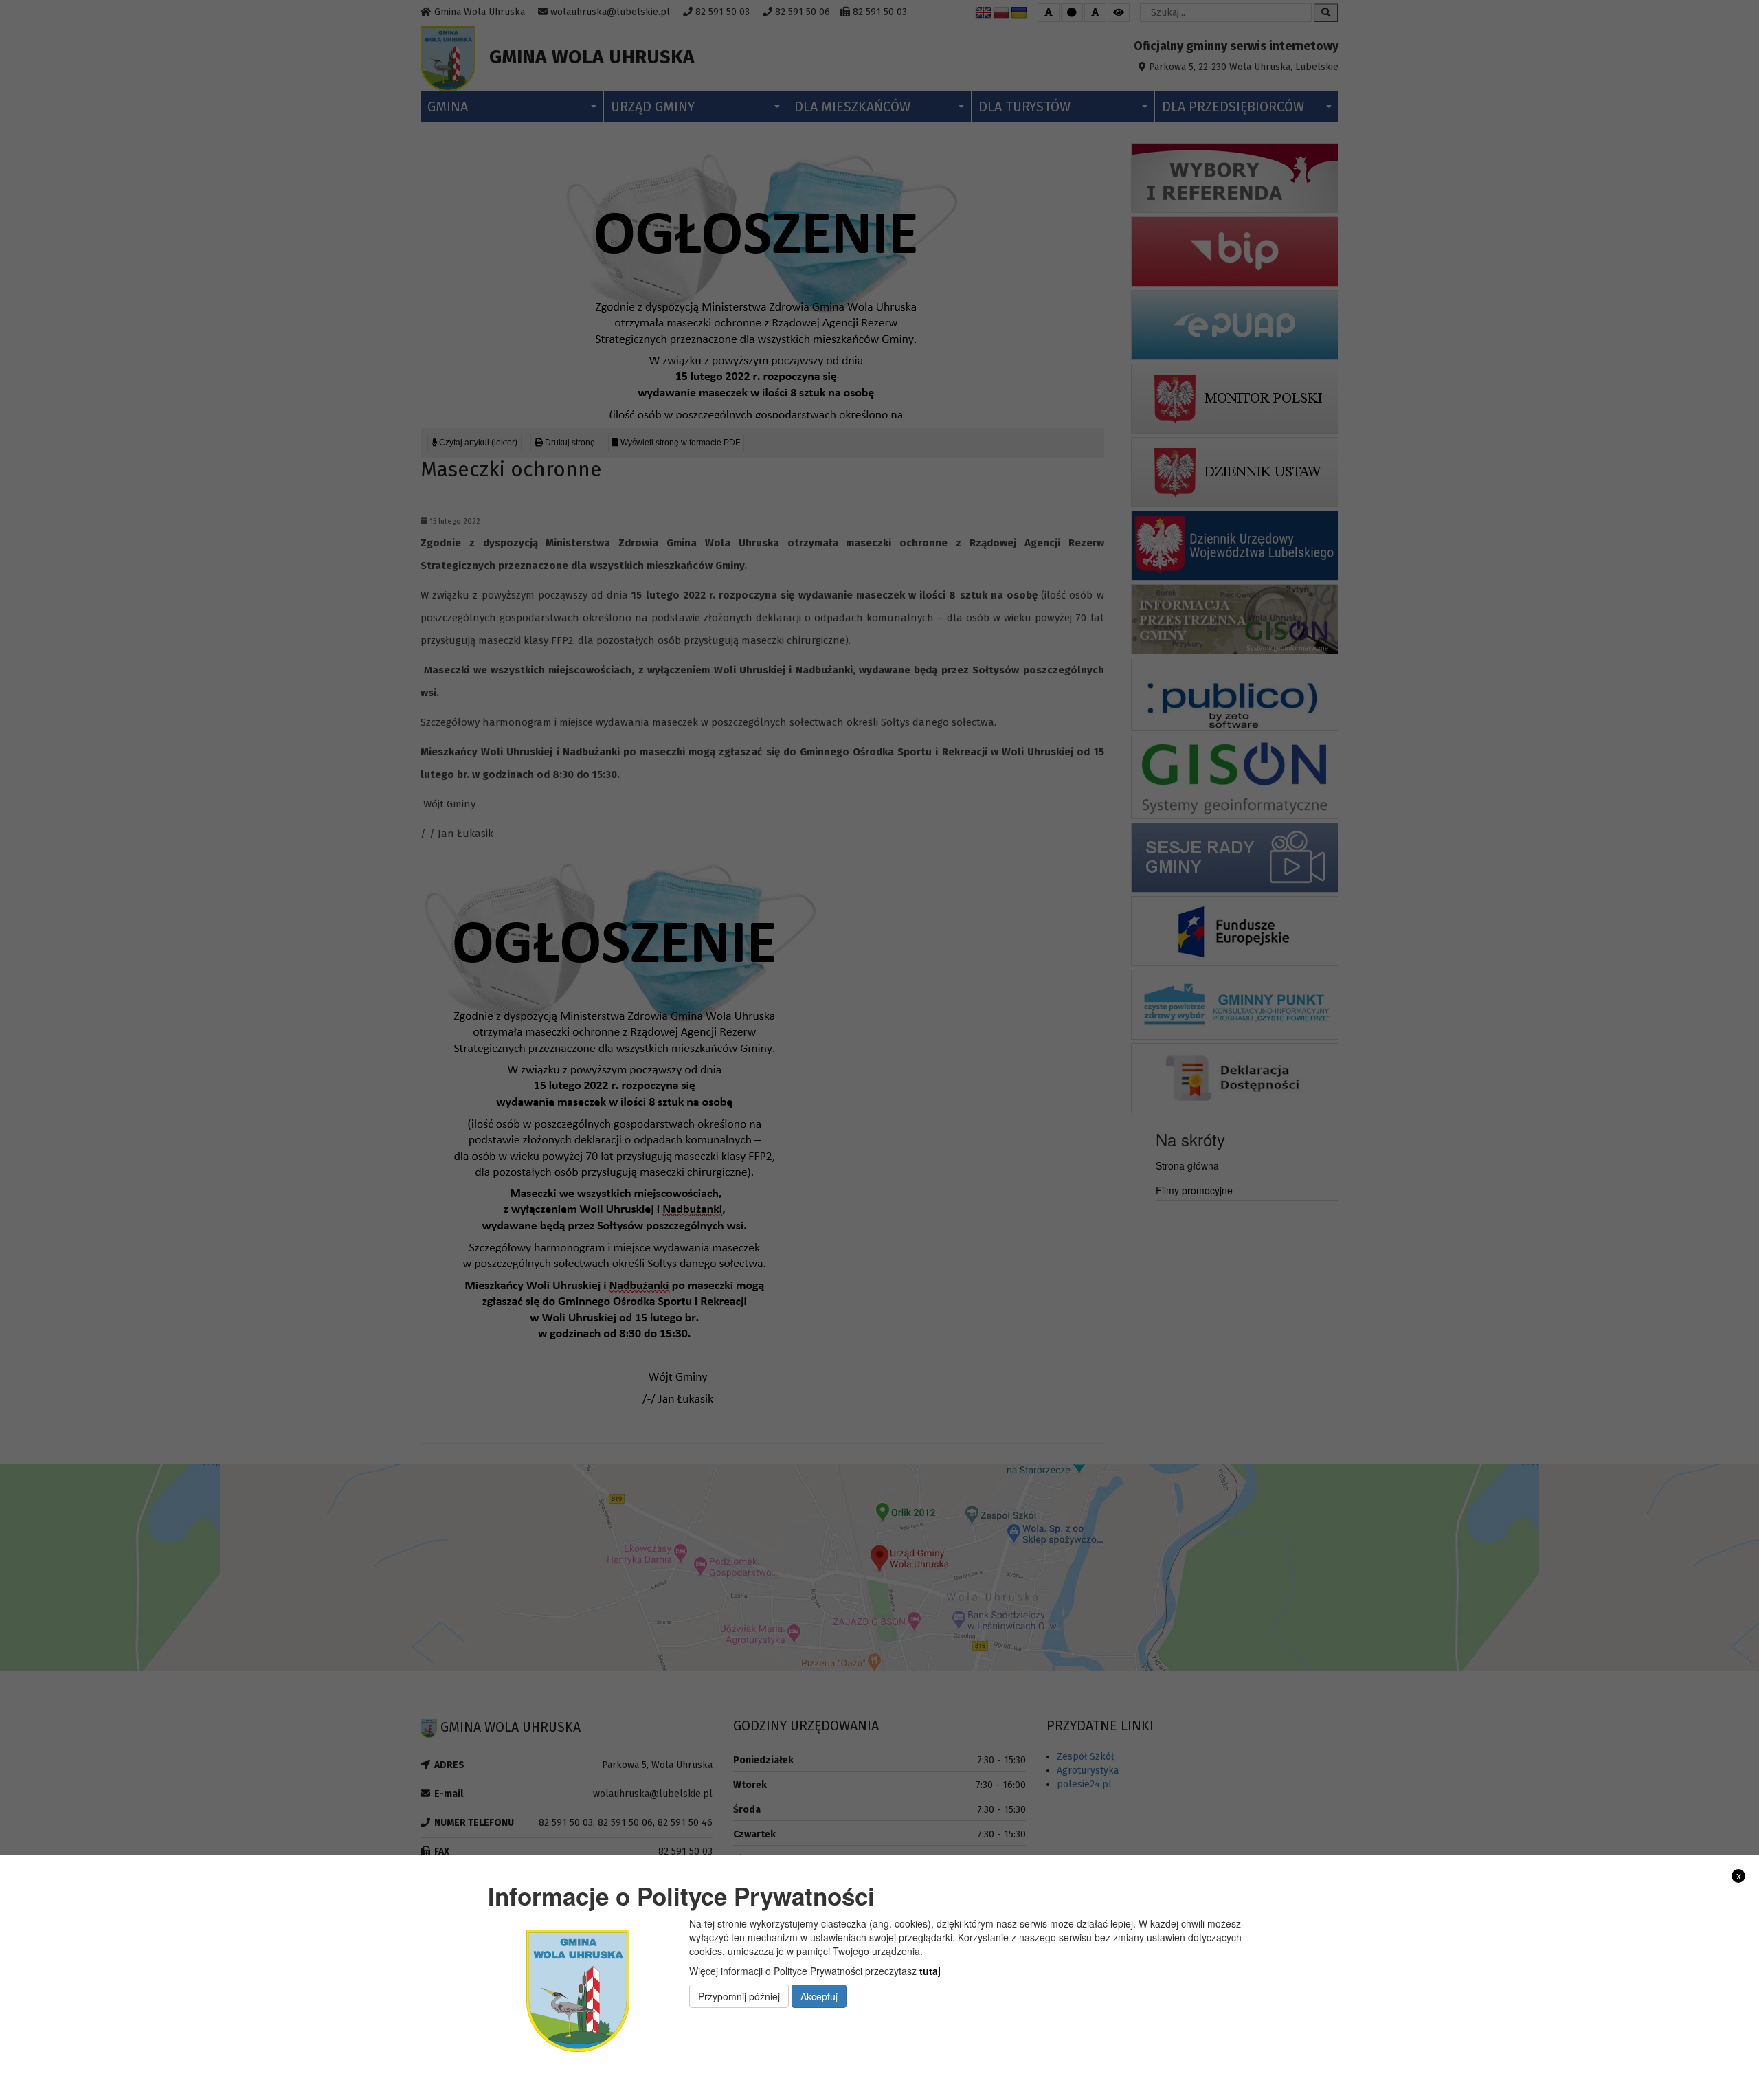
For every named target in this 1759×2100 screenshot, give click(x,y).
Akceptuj (819, 1996)
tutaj (930, 1971)
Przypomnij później (739, 1996)
